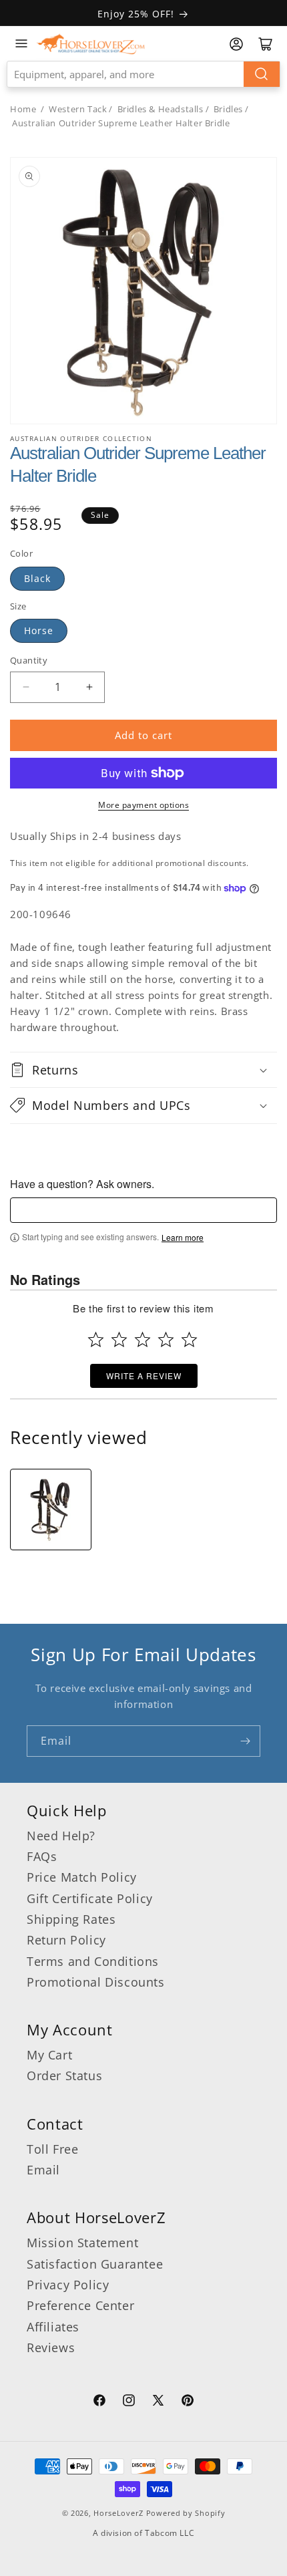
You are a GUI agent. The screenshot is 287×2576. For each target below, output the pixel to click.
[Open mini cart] (266, 44)
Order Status (64, 2076)
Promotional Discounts (96, 1982)
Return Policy (66, 1940)
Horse (39, 630)
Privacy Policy (68, 2285)
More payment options (143, 805)
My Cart (49, 2055)
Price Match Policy (82, 1877)
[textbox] (143, 1210)
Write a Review (144, 1376)
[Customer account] (236, 44)
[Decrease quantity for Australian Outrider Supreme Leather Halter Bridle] (26, 687)
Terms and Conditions (93, 1961)
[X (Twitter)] (158, 2402)
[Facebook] (99, 2402)
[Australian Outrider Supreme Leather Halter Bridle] (51, 1510)
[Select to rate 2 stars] (119, 1339)
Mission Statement (82, 2243)
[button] (143, 1070)
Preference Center (80, 2305)
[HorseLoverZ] (91, 43)
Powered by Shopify (186, 2513)
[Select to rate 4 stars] (166, 1339)
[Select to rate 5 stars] (189, 1339)
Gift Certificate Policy (90, 1898)
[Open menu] (21, 43)
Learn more (183, 1238)
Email (43, 2170)
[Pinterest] (188, 2402)
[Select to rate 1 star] (96, 1339)
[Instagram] (129, 2402)
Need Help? (61, 1836)
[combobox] (143, 74)
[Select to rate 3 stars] (142, 1339)
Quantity (29, 660)
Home (23, 109)
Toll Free (52, 2149)
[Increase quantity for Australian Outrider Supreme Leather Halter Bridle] (89, 687)
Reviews (51, 2347)
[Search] (262, 74)
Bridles (228, 109)
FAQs (42, 1856)
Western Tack (78, 109)
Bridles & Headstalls (161, 109)
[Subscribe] (245, 1741)
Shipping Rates (71, 1919)
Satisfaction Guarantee (95, 2264)
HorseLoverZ (118, 2513)
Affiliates (53, 2327)
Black (37, 578)
